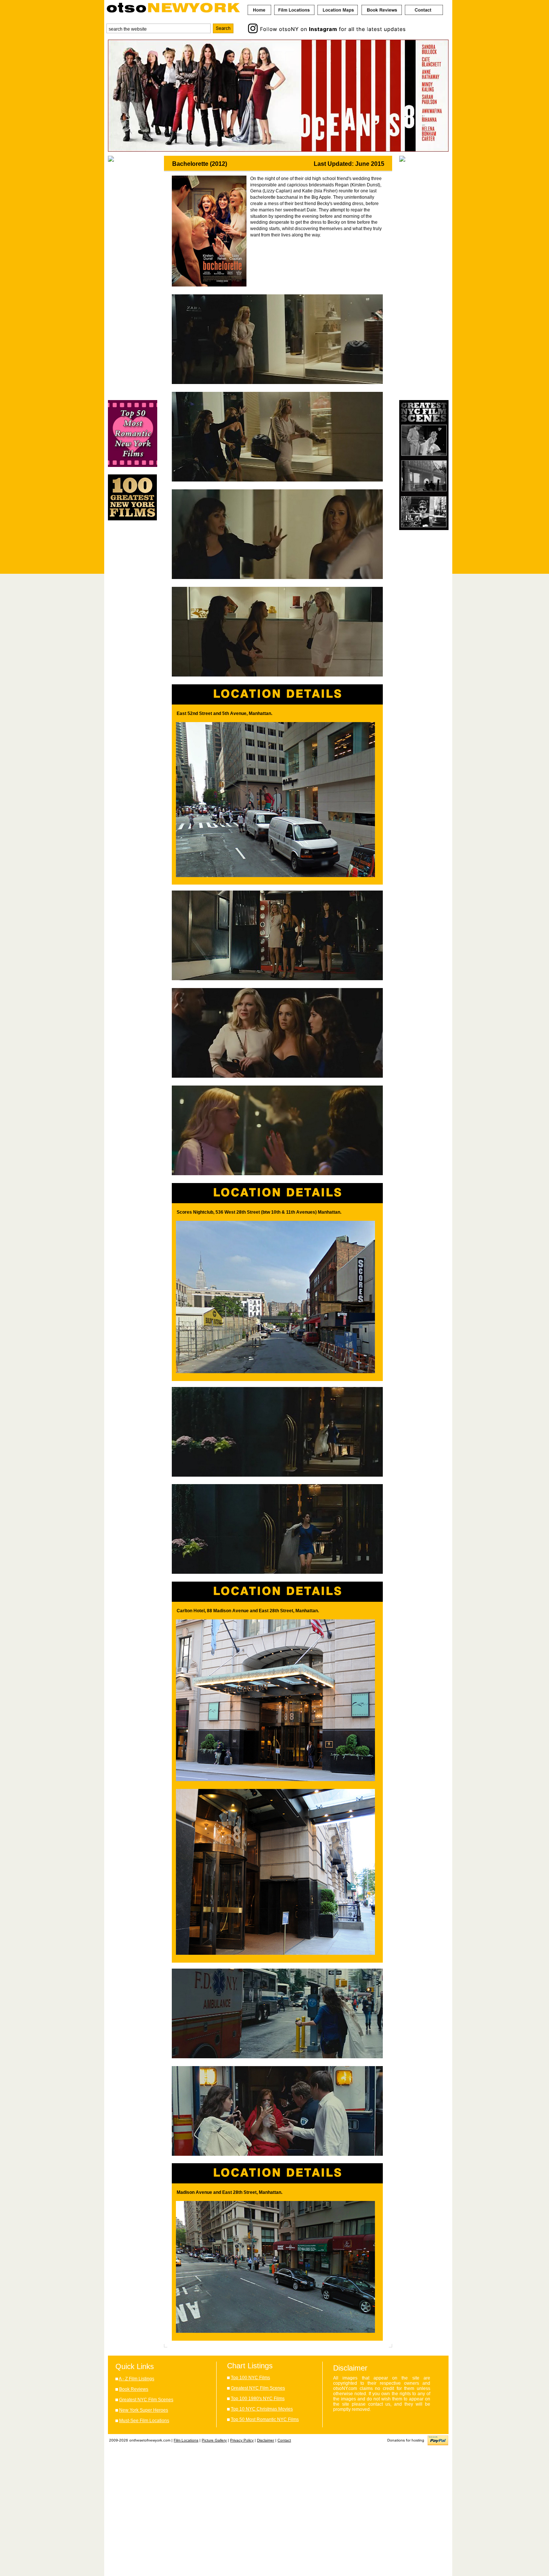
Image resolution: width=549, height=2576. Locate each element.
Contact (284, 2440)
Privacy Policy (242, 2440)
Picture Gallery (214, 2440)
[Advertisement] (133, 281)
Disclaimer (266, 2440)
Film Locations (186, 2440)
